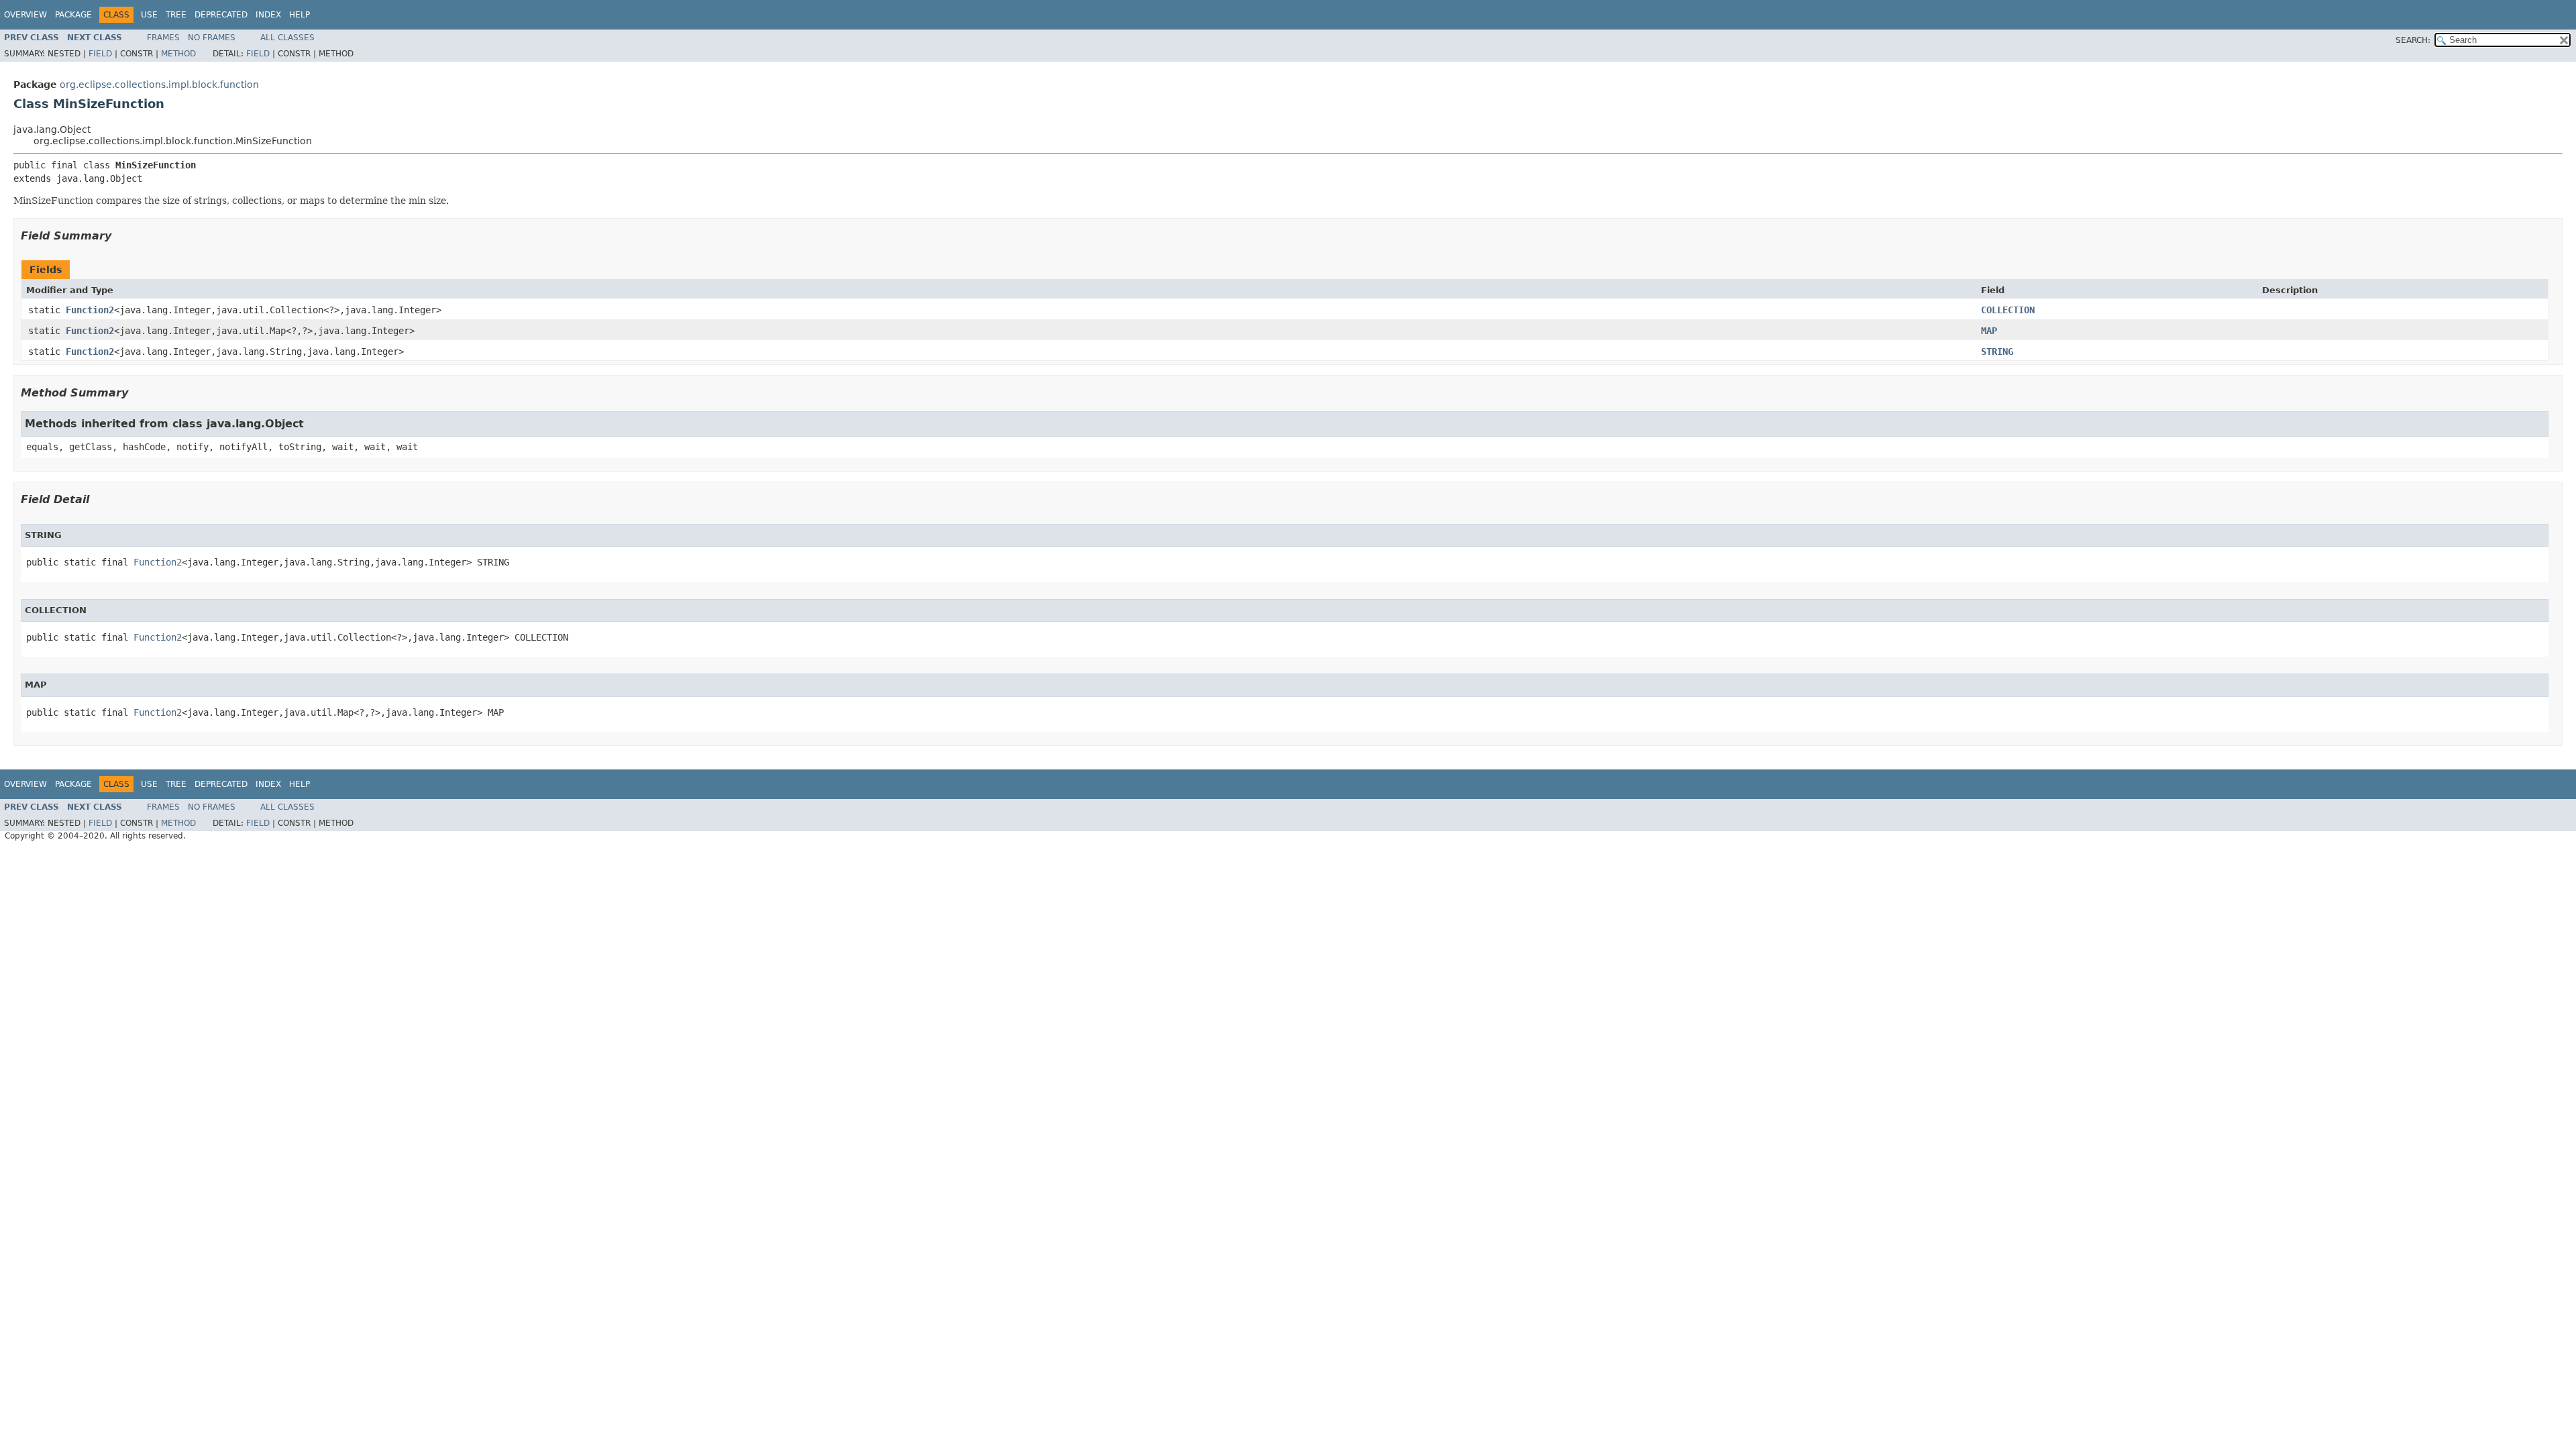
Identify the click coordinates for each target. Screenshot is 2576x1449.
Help (300, 15)
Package (73, 15)
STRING (1997, 352)
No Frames (212, 38)
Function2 (90, 310)
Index (268, 15)
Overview (25, 15)
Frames (163, 38)
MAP (1989, 331)
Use (149, 15)
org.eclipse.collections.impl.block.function (159, 85)
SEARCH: (2413, 40)
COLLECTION (2008, 310)
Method (178, 54)
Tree (176, 15)
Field (100, 54)
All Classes (287, 38)
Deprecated (221, 15)
